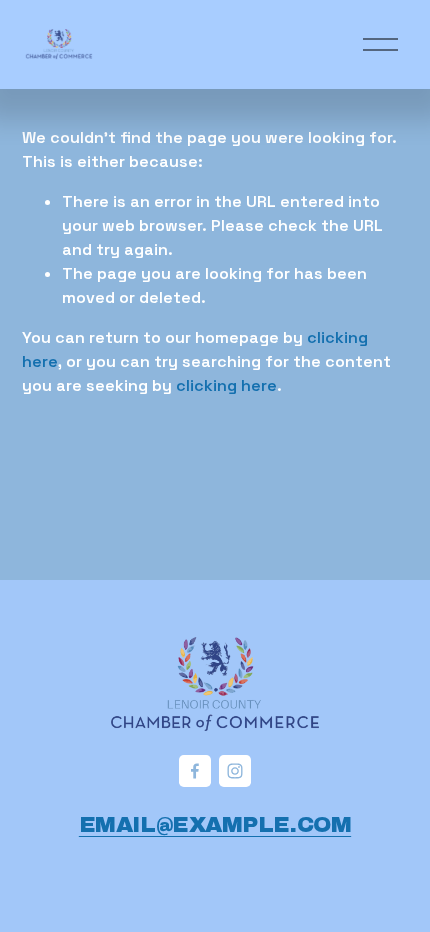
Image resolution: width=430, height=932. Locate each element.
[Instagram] (235, 771)
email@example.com (215, 824)
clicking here (226, 385)
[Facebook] (195, 771)
